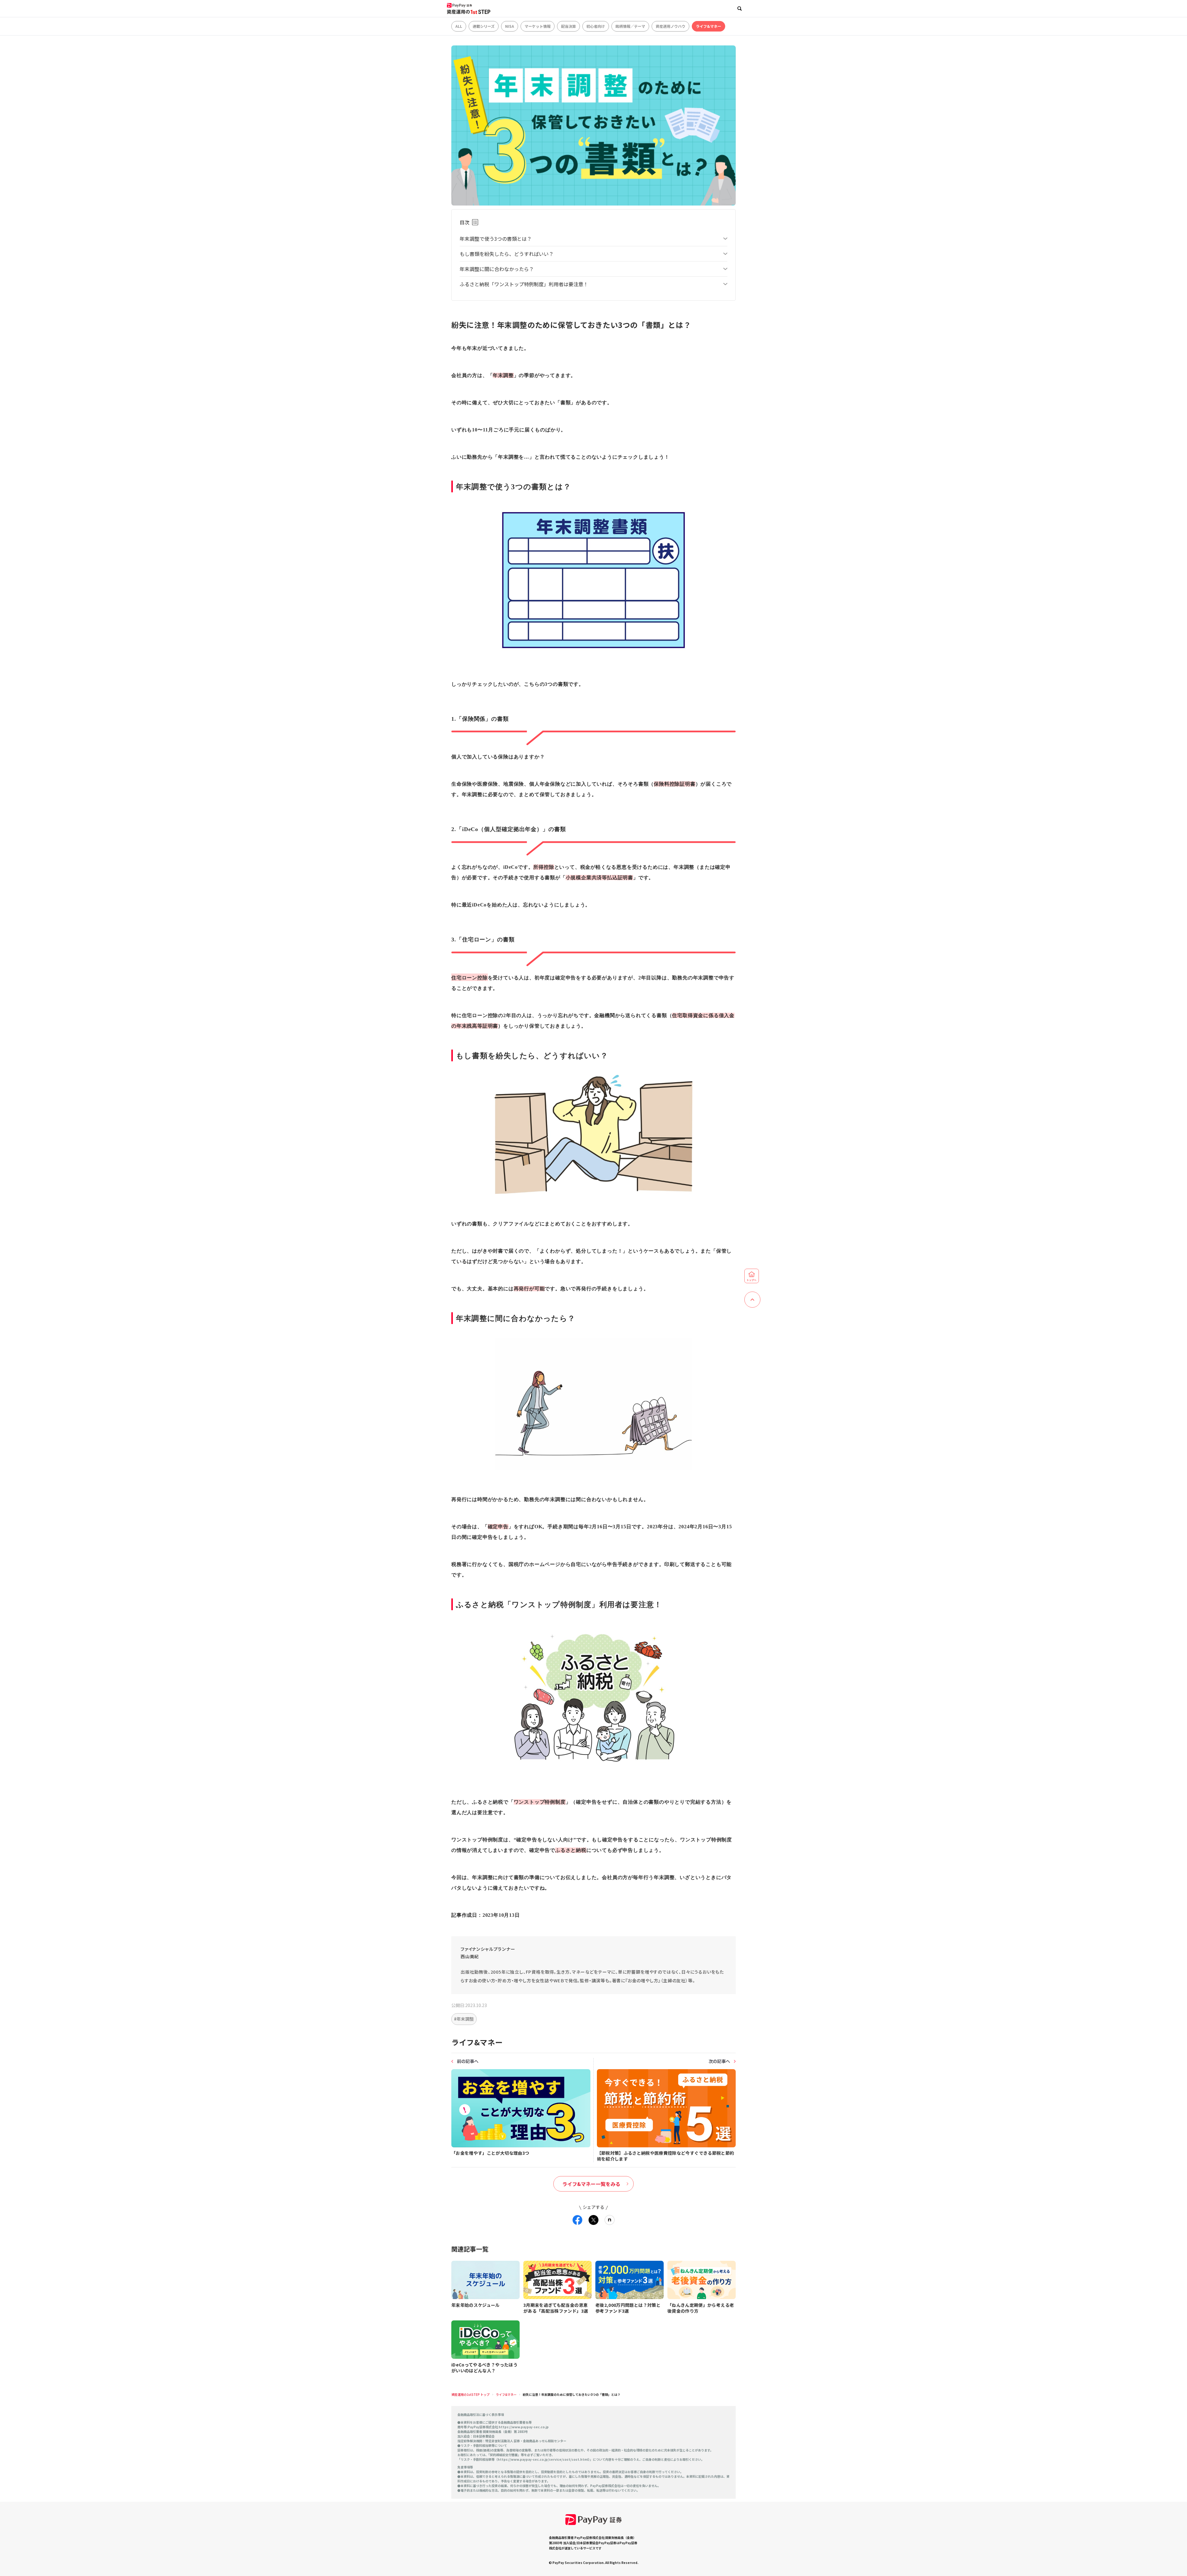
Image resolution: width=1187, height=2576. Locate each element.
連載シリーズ (484, 26)
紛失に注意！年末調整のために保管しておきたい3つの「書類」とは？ (572, 2394)
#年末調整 (464, 2019)
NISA (510, 26)
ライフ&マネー (708, 26)
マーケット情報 (538, 26)
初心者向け (596, 26)
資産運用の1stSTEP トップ (470, 2394)
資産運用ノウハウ (670, 26)
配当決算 (568, 26)
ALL (459, 26)
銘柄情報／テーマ (630, 26)
